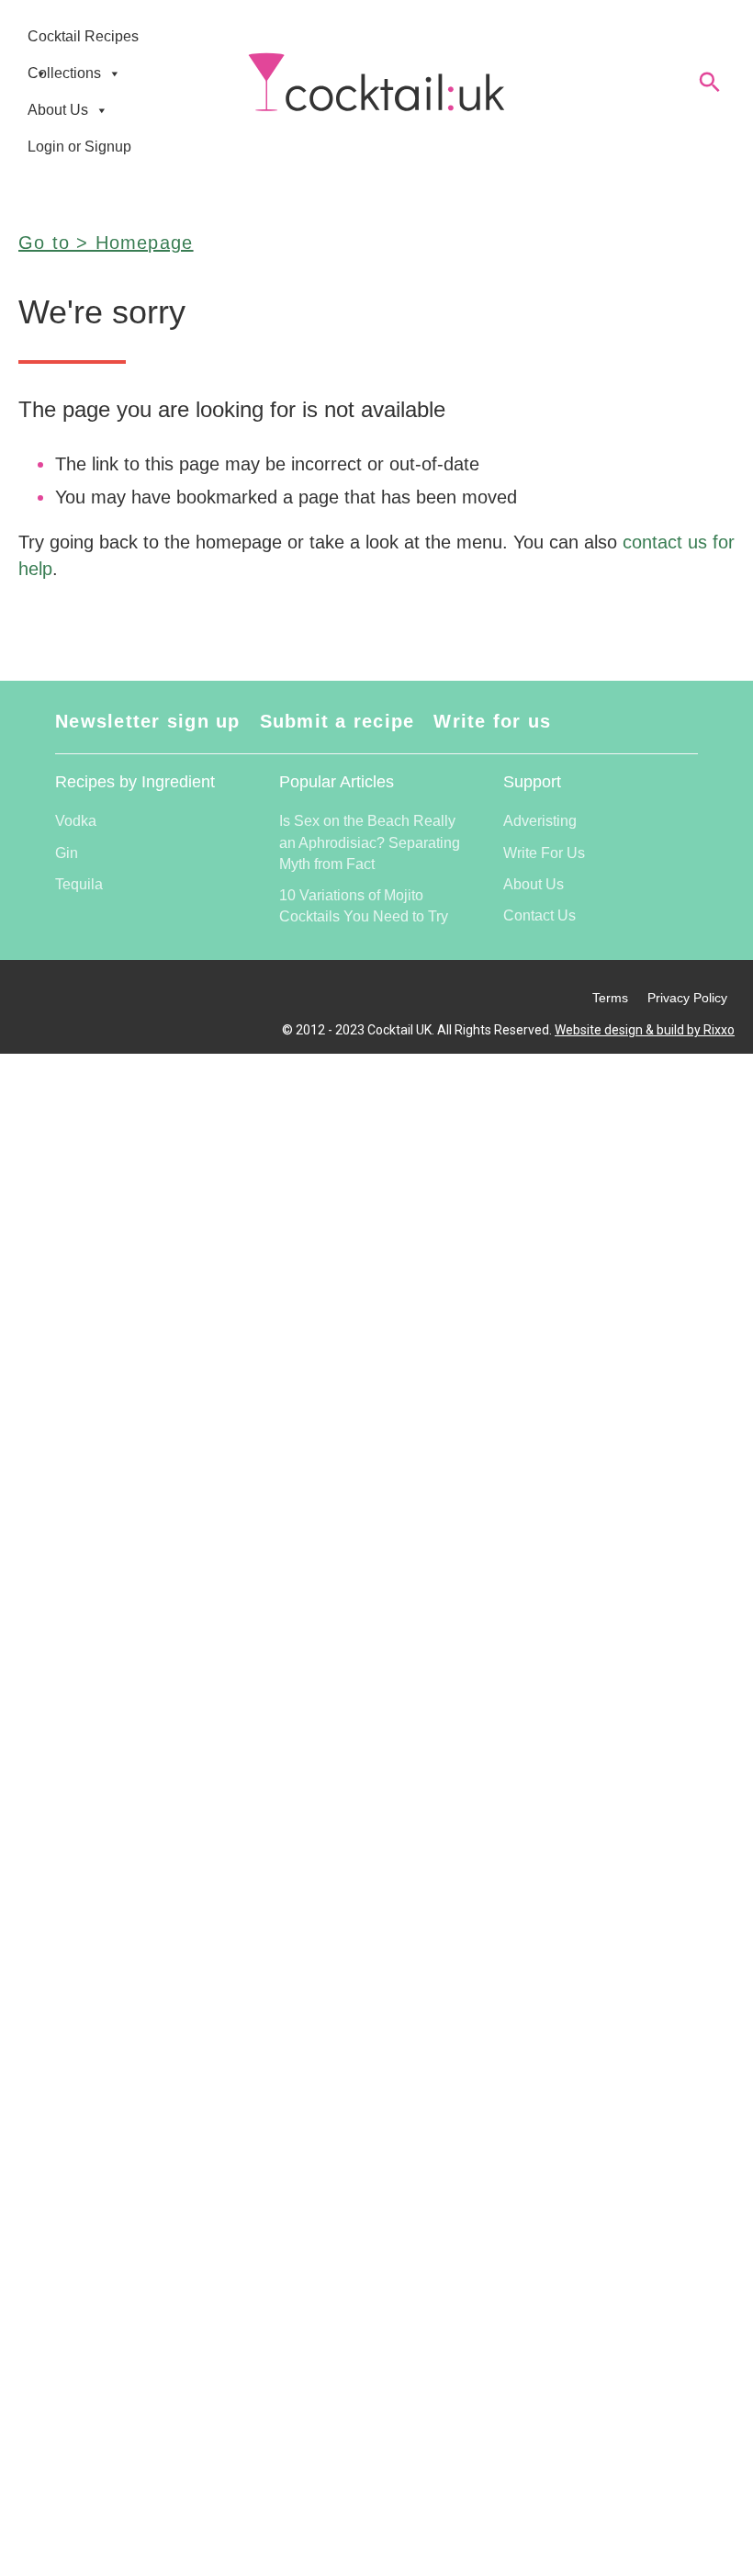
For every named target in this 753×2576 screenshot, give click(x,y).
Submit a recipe (337, 721)
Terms (610, 998)
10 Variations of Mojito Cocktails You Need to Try (364, 906)
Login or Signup (79, 147)
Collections (64, 73)
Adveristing (540, 821)
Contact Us (539, 915)
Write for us (492, 721)
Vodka (76, 821)
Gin (67, 853)
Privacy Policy (687, 998)
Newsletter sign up (148, 721)
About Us (58, 110)
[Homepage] (376, 83)
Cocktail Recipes (83, 36)
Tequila (79, 884)
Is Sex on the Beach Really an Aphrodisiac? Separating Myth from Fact (370, 842)
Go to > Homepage (106, 243)
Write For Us (544, 853)
